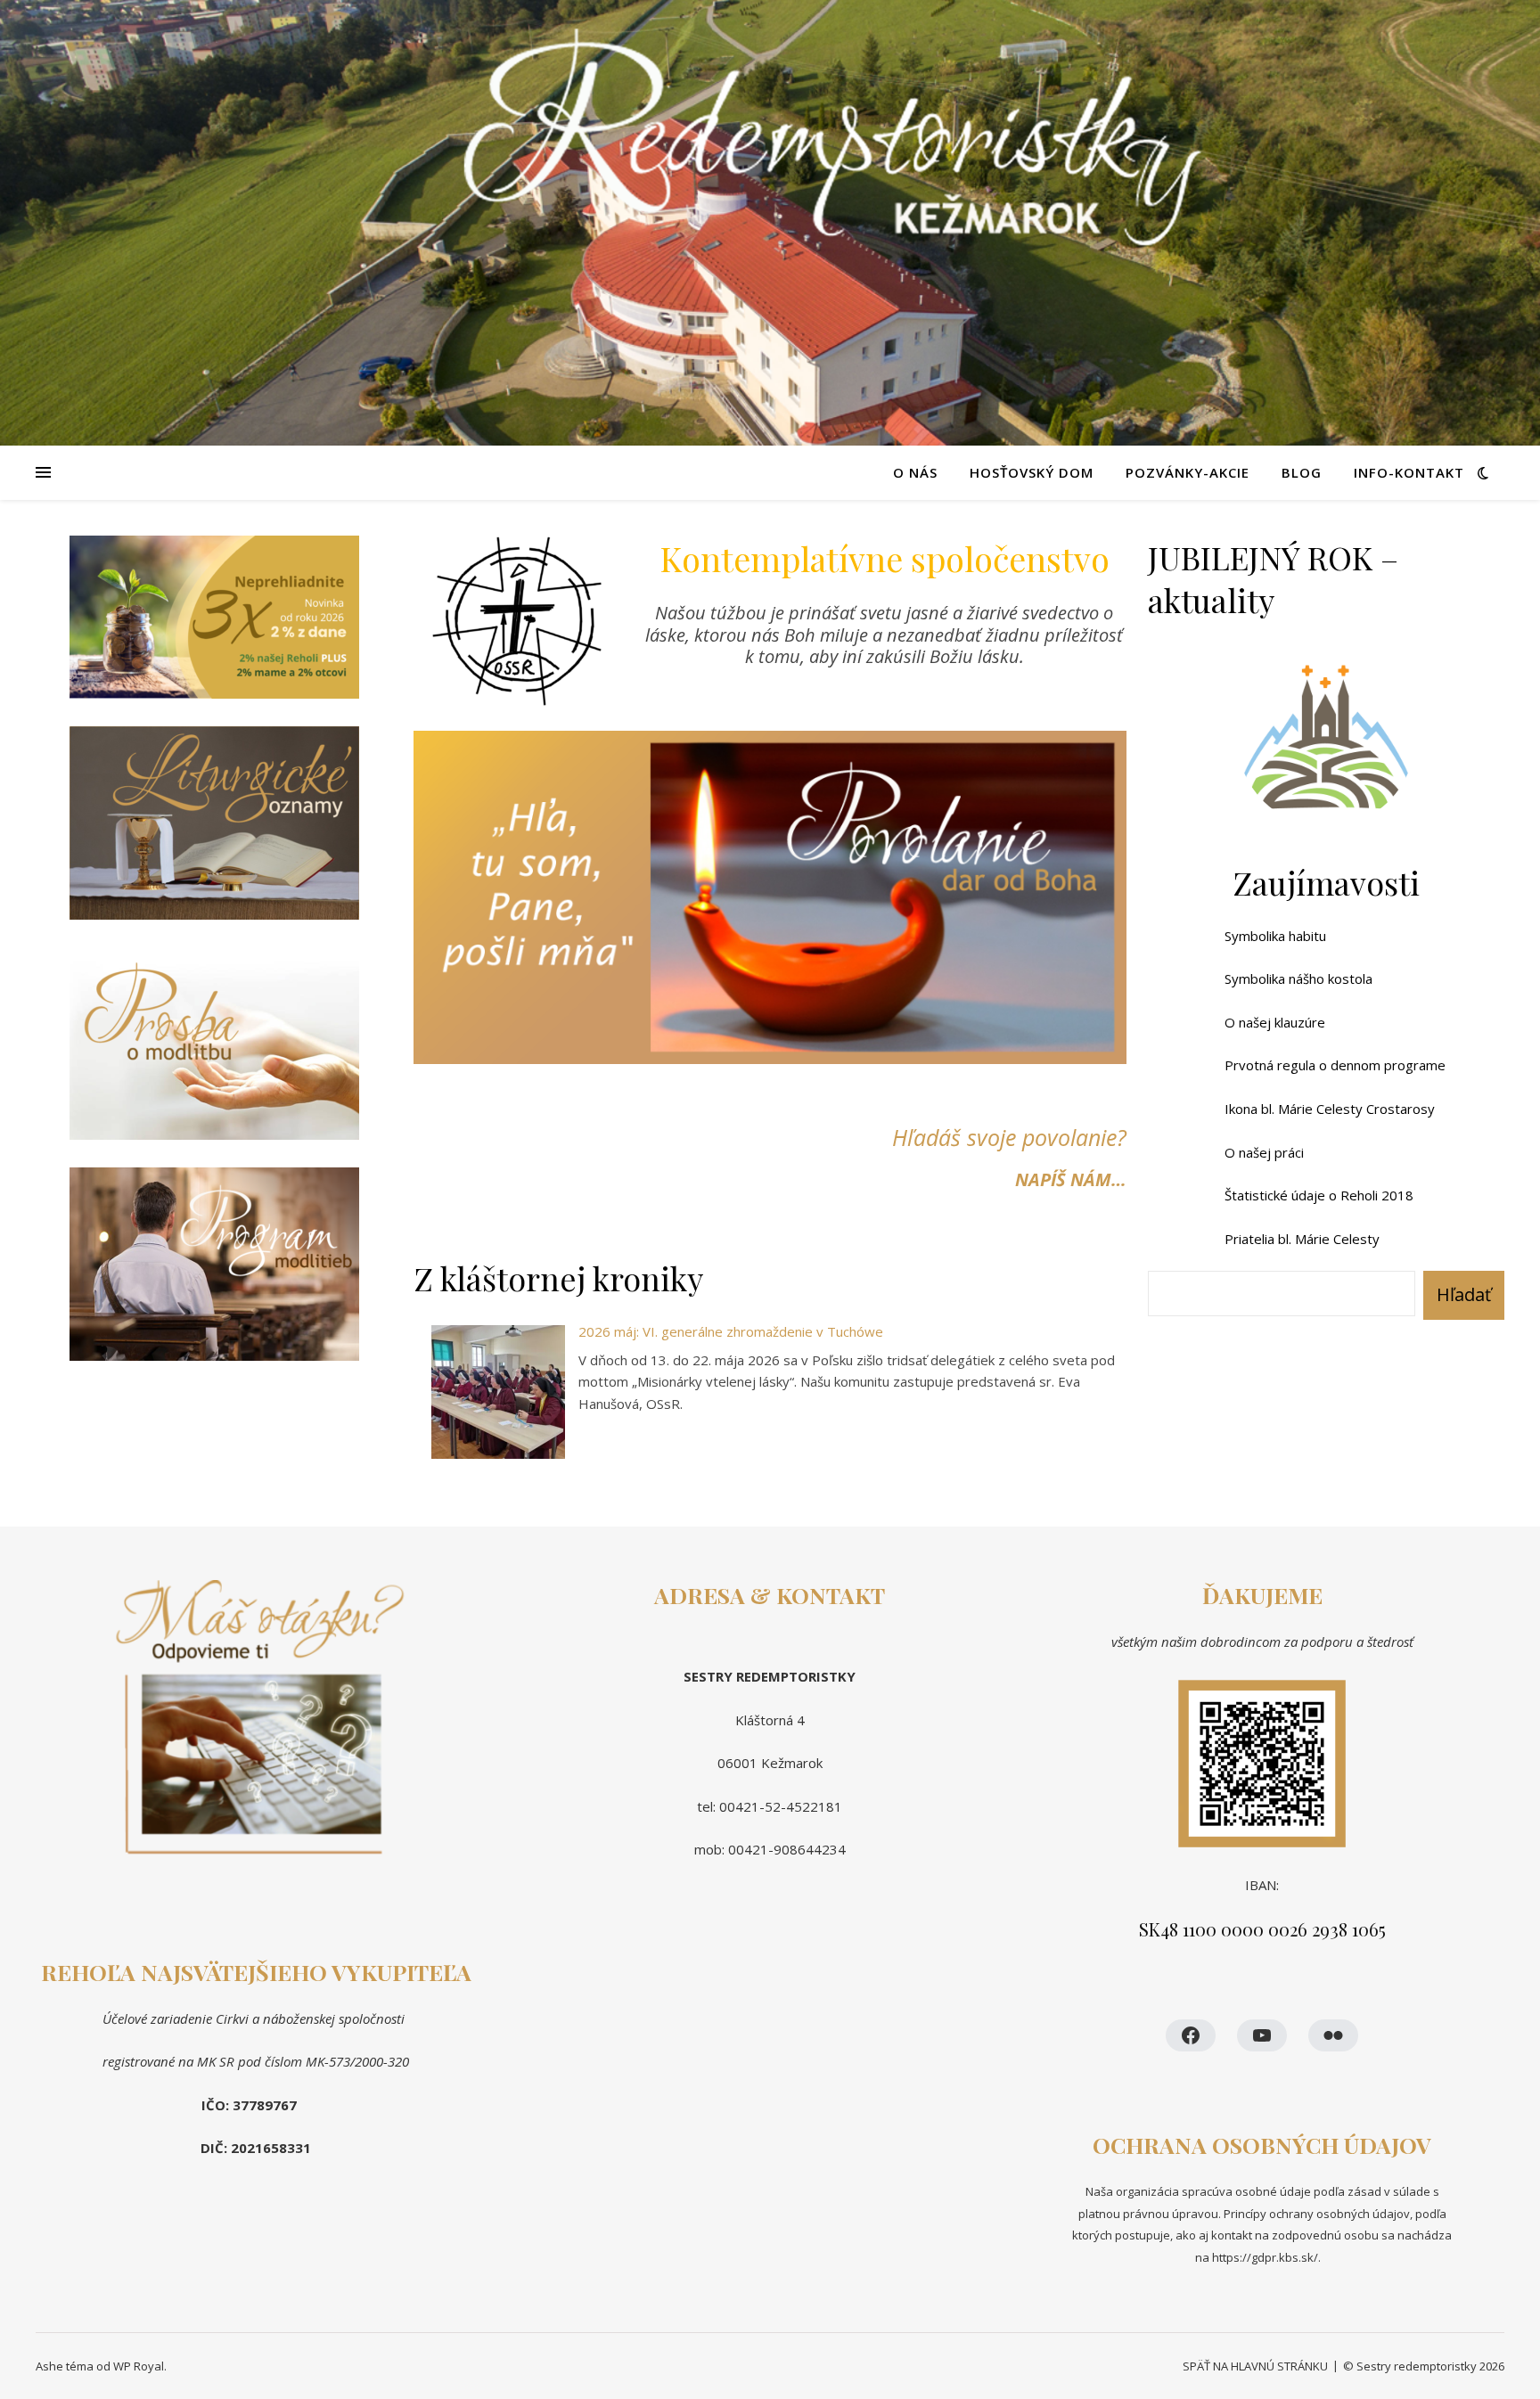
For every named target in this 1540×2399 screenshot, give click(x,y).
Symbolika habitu (1275, 936)
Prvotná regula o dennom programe (1335, 1065)
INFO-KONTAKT (1409, 472)
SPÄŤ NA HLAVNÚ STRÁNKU (1255, 2366)
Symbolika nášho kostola (1298, 978)
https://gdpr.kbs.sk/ (1264, 2257)
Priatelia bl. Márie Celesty (1302, 1239)
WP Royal (139, 2366)
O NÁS (915, 472)
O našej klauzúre (1275, 1022)
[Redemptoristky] (770, 223)
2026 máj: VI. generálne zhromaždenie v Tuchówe (731, 1331)
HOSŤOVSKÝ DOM (1032, 472)
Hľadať (1464, 1294)
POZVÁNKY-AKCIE (1188, 472)
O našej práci (1264, 1152)
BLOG (1302, 472)
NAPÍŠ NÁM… (1071, 1179)
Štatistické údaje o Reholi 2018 (1319, 1195)
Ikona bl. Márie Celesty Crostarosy (1330, 1109)
